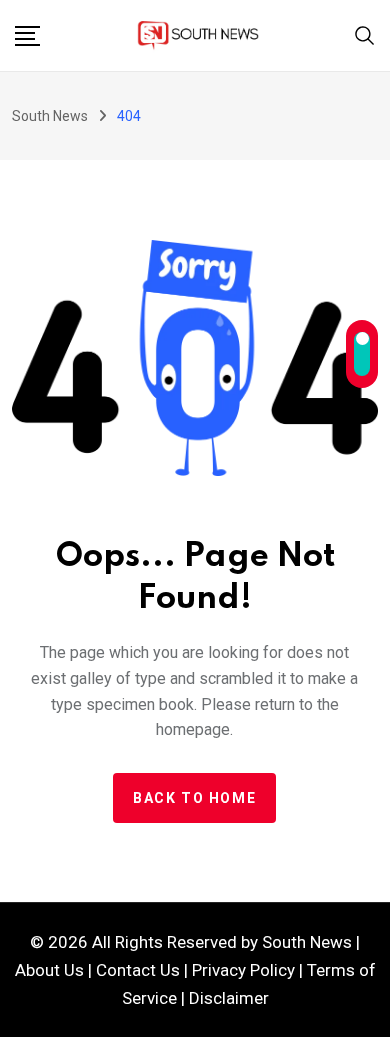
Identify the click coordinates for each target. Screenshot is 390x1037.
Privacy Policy (243, 970)
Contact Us (138, 970)
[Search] (365, 33)
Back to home (194, 798)
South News (307, 942)
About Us (49, 970)
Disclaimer (229, 998)
